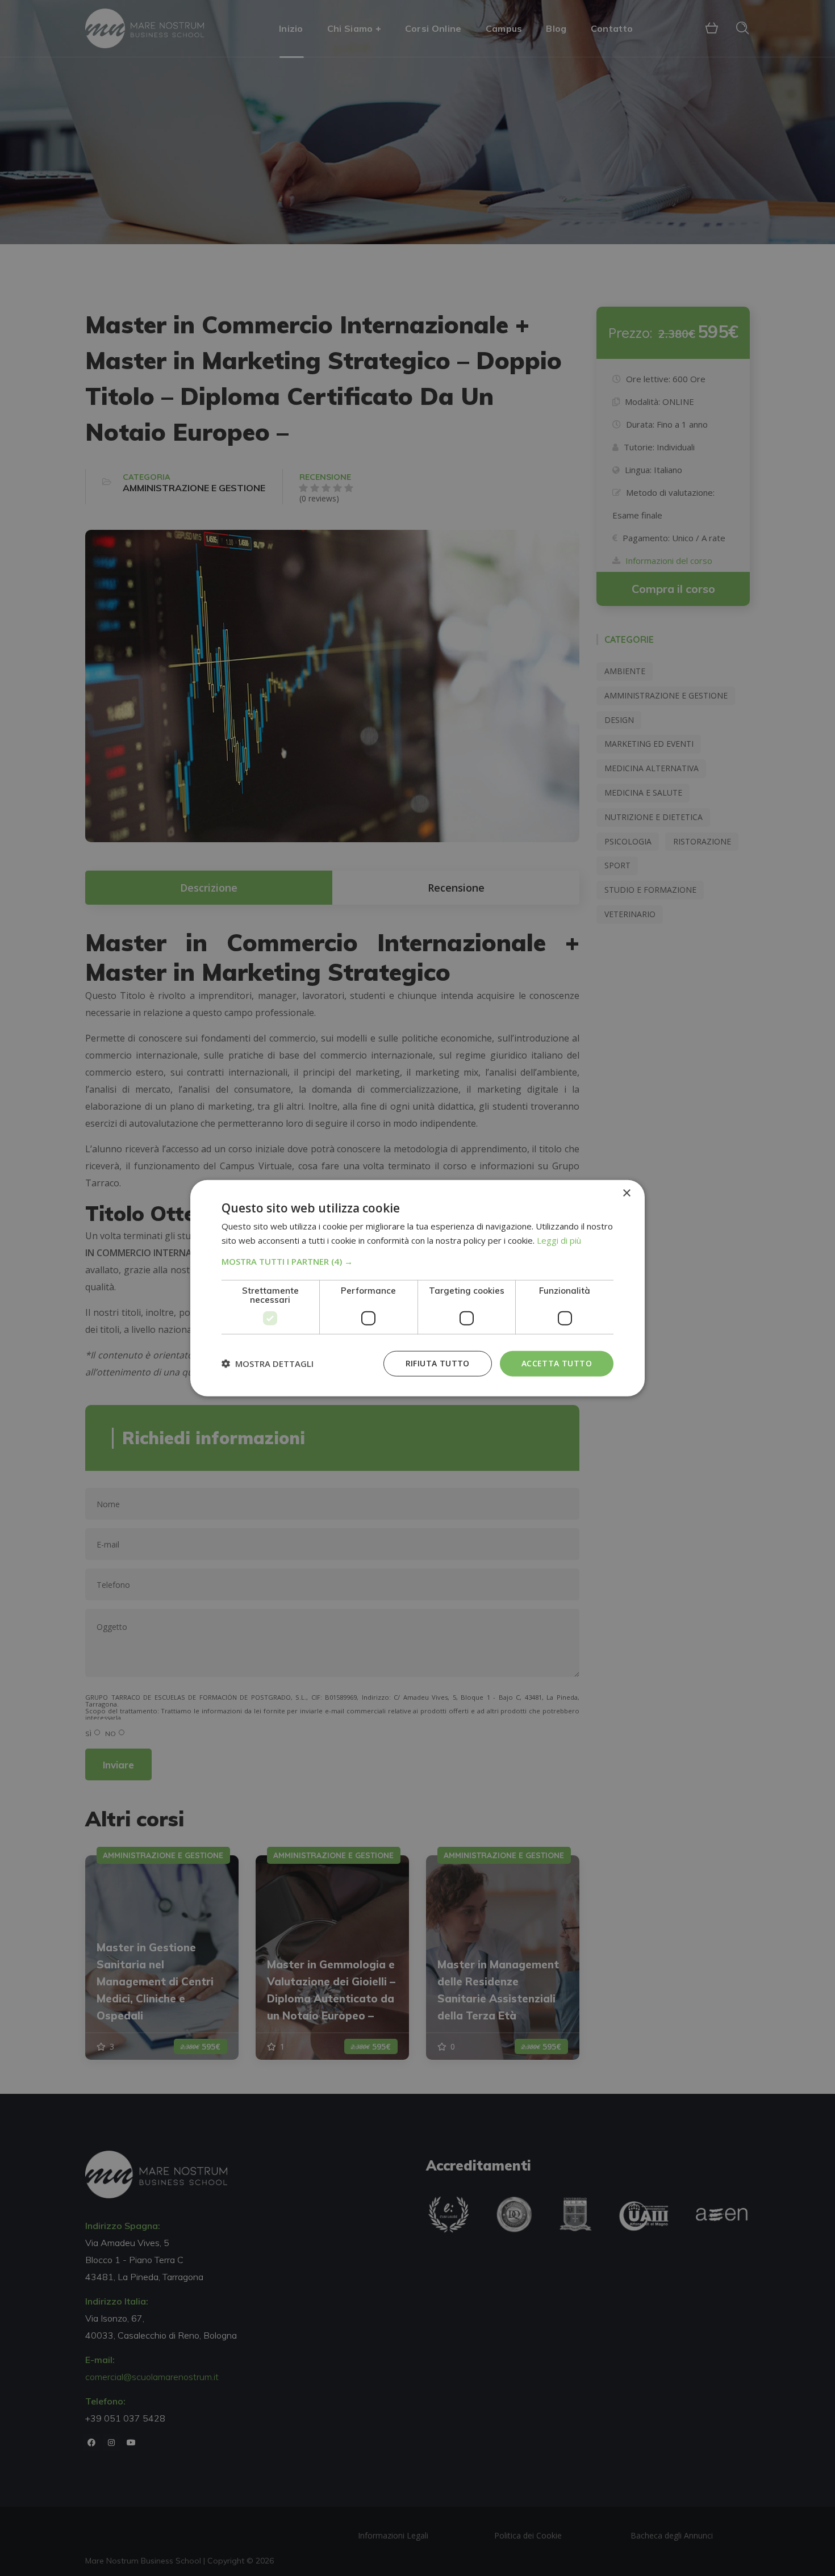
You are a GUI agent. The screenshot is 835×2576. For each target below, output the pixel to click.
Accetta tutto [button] (557, 1363)
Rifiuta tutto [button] (438, 1363)
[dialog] (417, 1288)
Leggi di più (559, 1240)
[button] (417, 1261)
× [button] (626, 1193)
